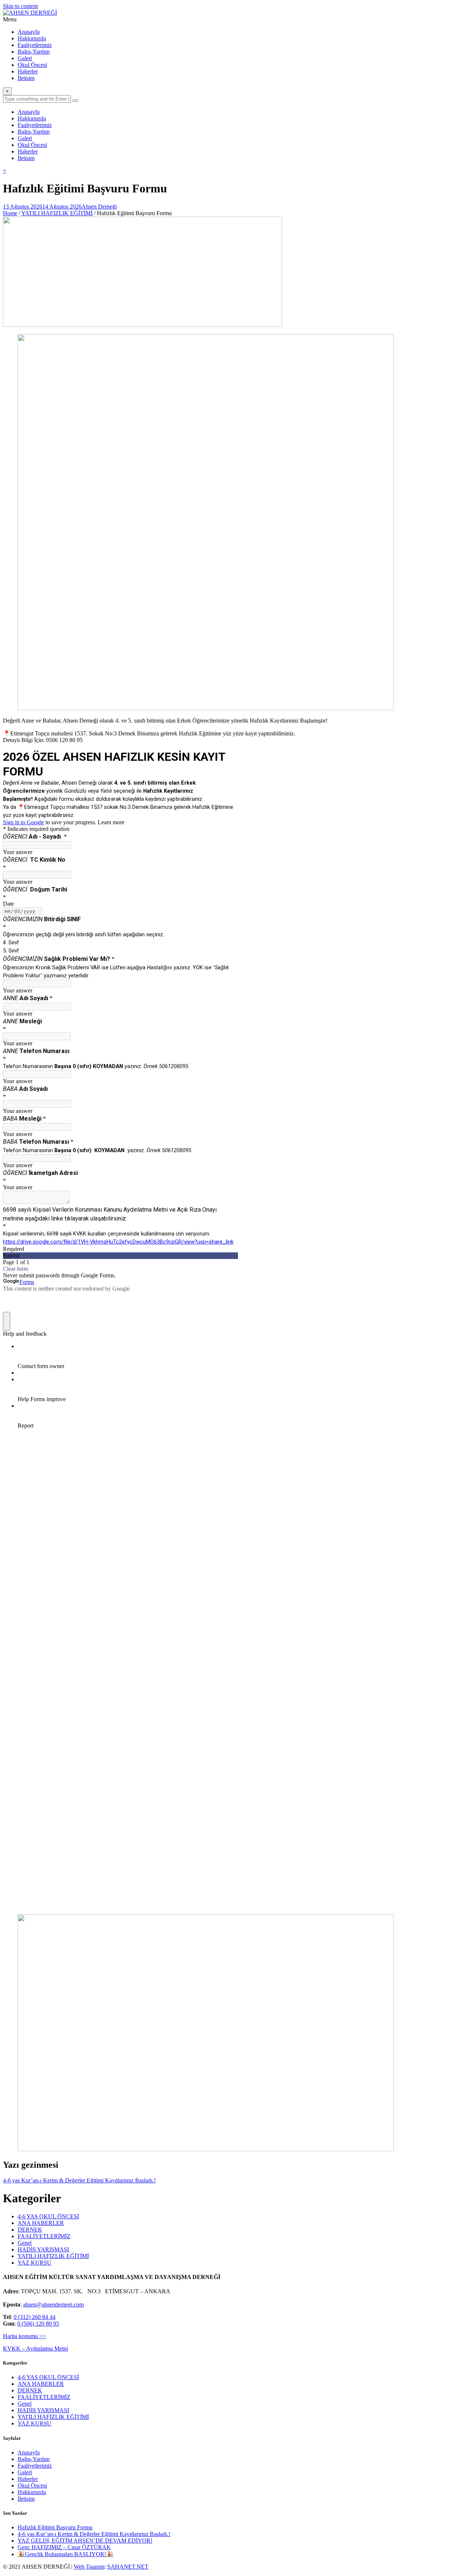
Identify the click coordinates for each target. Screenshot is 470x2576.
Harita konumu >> (24, 2336)
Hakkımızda (32, 38)
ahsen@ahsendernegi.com (53, 2304)
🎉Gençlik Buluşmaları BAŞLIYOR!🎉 (66, 2554)
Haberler (28, 71)
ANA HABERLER (41, 2223)
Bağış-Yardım (34, 52)
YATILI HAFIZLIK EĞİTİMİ (57, 213)
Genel (25, 2243)
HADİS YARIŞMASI (43, 2249)
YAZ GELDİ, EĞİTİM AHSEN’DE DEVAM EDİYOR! (85, 2541)
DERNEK (30, 2230)
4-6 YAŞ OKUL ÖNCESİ (48, 2216)
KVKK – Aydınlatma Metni (35, 2349)
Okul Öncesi (32, 65)
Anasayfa (29, 32)
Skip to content (20, 6)
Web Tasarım (89, 2567)
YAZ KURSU (35, 2263)
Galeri (25, 58)
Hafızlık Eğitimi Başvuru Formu (55, 2527)
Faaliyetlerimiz (35, 45)
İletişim (26, 78)
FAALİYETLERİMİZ (44, 2236)
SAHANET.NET (128, 2567)
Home (10, 213)
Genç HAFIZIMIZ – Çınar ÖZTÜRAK (64, 2547)
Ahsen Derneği (99, 207)
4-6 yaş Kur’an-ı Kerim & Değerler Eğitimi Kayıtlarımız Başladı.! (79, 2180)
